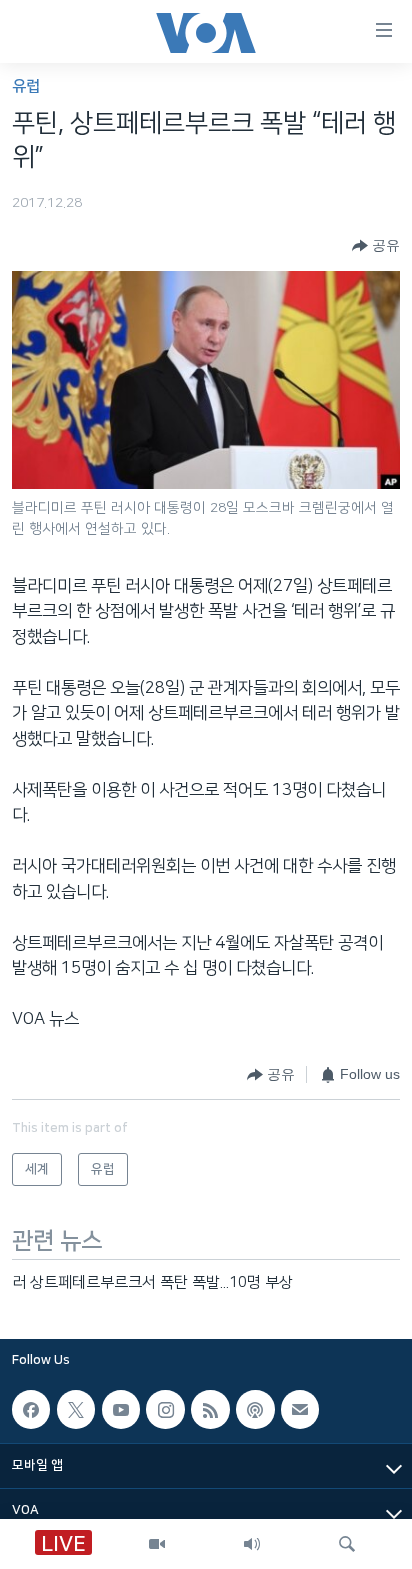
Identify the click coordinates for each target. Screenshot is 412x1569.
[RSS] (210, 1409)
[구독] (300, 1409)
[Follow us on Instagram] (165, 1409)
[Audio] (252, 1544)
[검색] (347, 1544)
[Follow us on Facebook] (31, 1409)
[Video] (157, 1544)
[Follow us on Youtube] (121, 1409)
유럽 (26, 86)
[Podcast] (255, 1409)
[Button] (376, 246)
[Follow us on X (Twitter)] (76, 1409)
